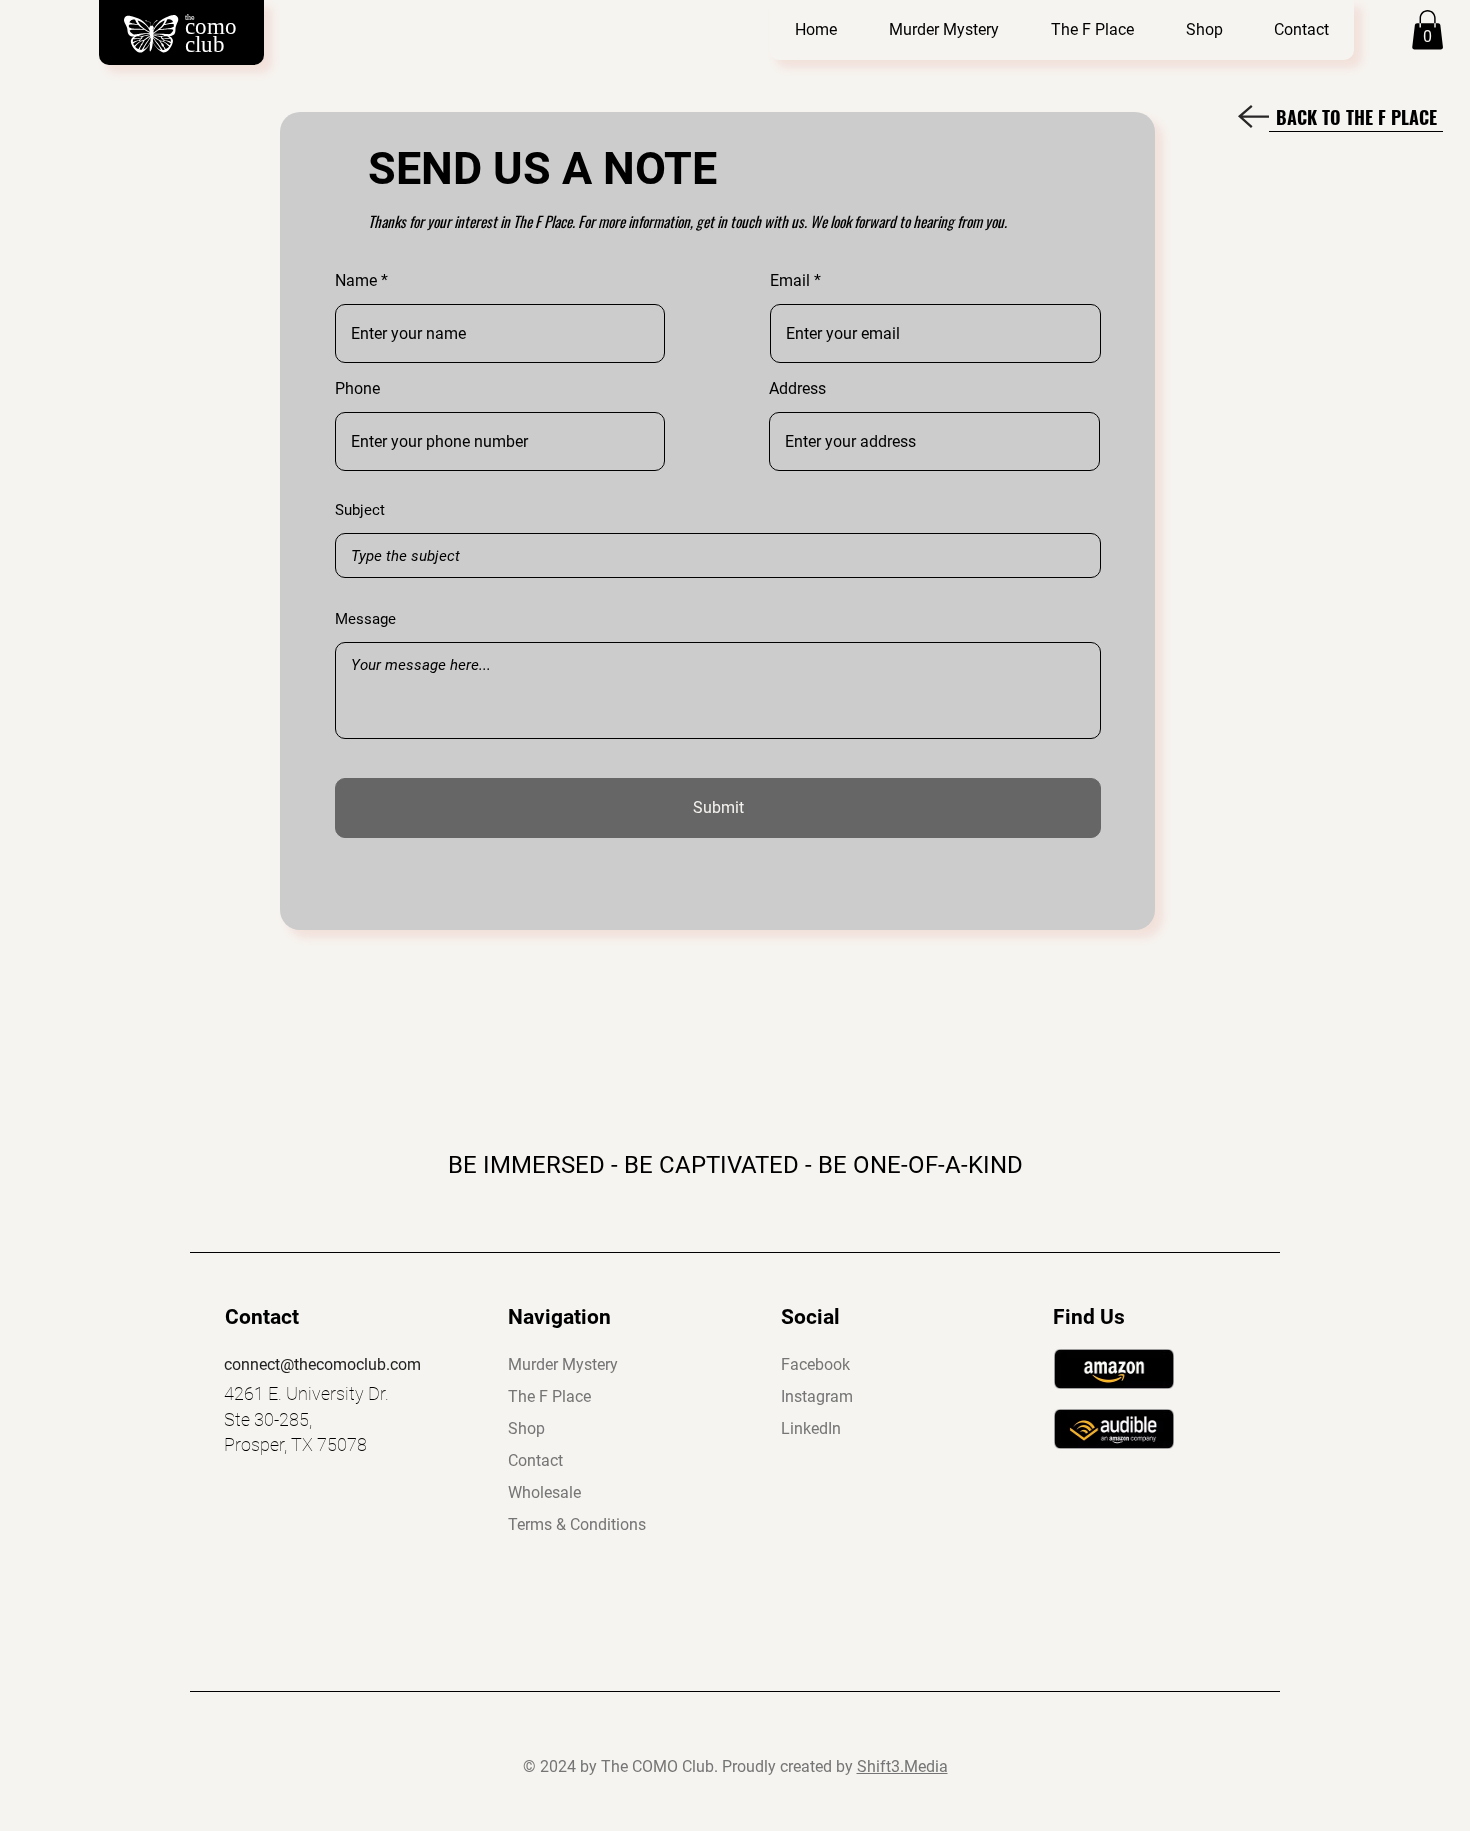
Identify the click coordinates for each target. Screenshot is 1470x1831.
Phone (357, 389)
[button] (943, 30)
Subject (360, 510)
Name (356, 281)
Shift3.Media (902, 1766)
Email (790, 281)
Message (365, 619)
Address (797, 389)
